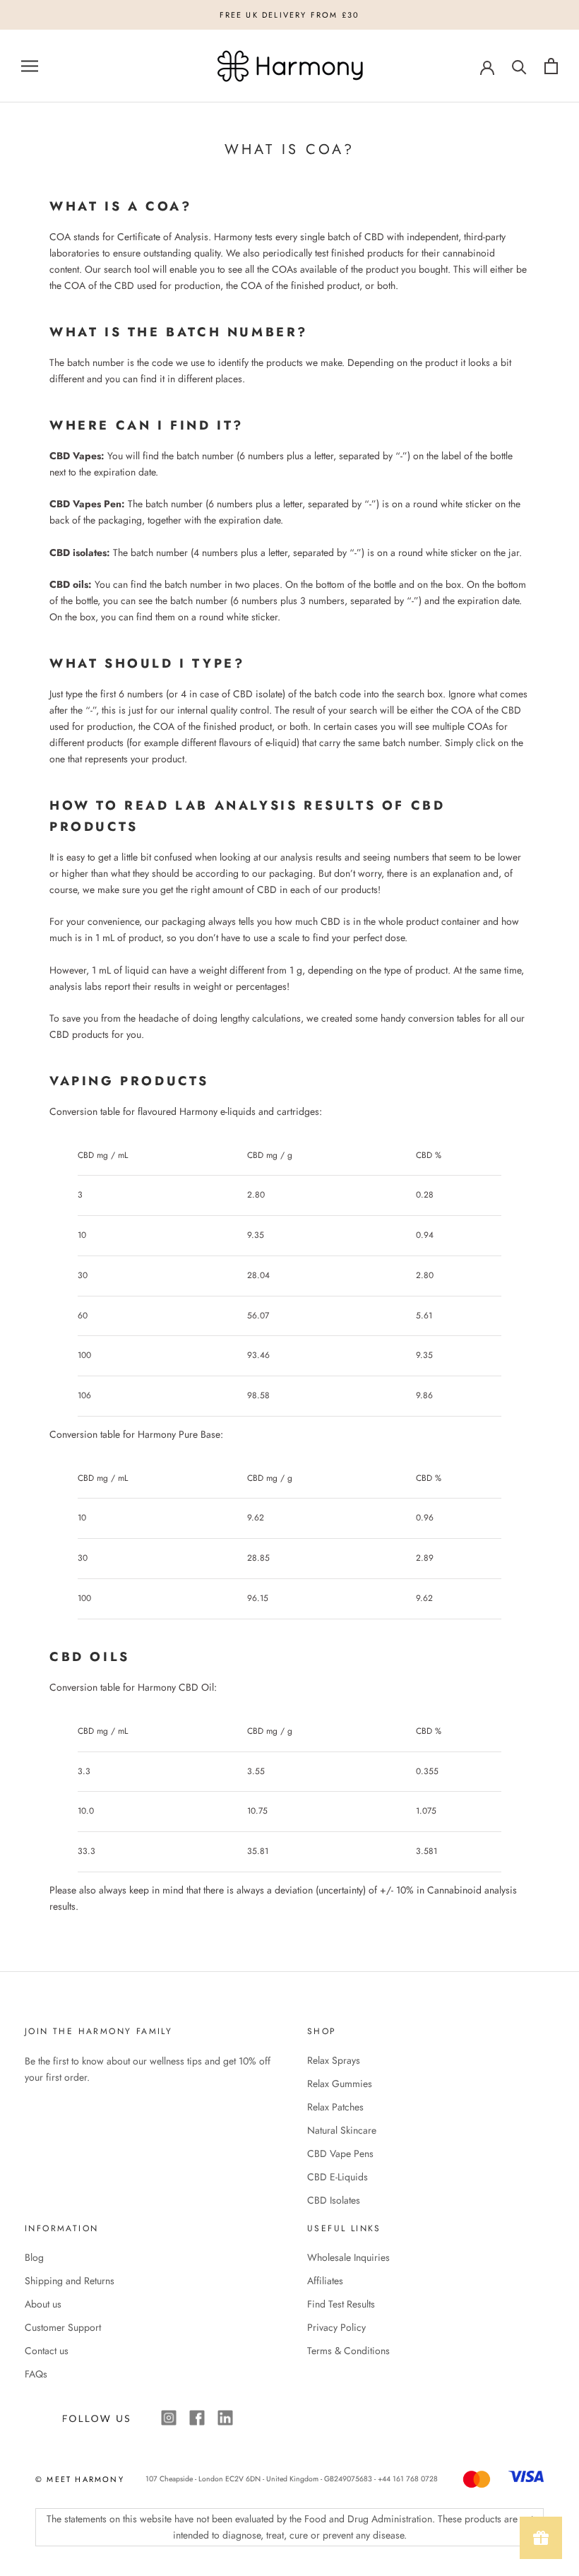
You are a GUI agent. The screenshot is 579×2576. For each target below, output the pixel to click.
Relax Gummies (340, 2084)
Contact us (47, 2351)
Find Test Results (341, 2304)
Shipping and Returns (70, 2281)
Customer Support (63, 2327)
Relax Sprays (334, 2060)
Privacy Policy (336, 2327)
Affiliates (325, 2281)
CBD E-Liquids (338, 2177)
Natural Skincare (342, 2130)
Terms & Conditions (348, 2351)
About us (43, 2304)
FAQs (36, 2374)
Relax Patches (335, 2107)
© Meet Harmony (80, 2479)
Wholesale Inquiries (348, 2257)
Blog (34, 2257)
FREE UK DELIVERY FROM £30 (290, 15)
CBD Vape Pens (340, 2153)
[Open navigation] (30, 66)
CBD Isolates (334, 2200)
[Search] (519, 66)
